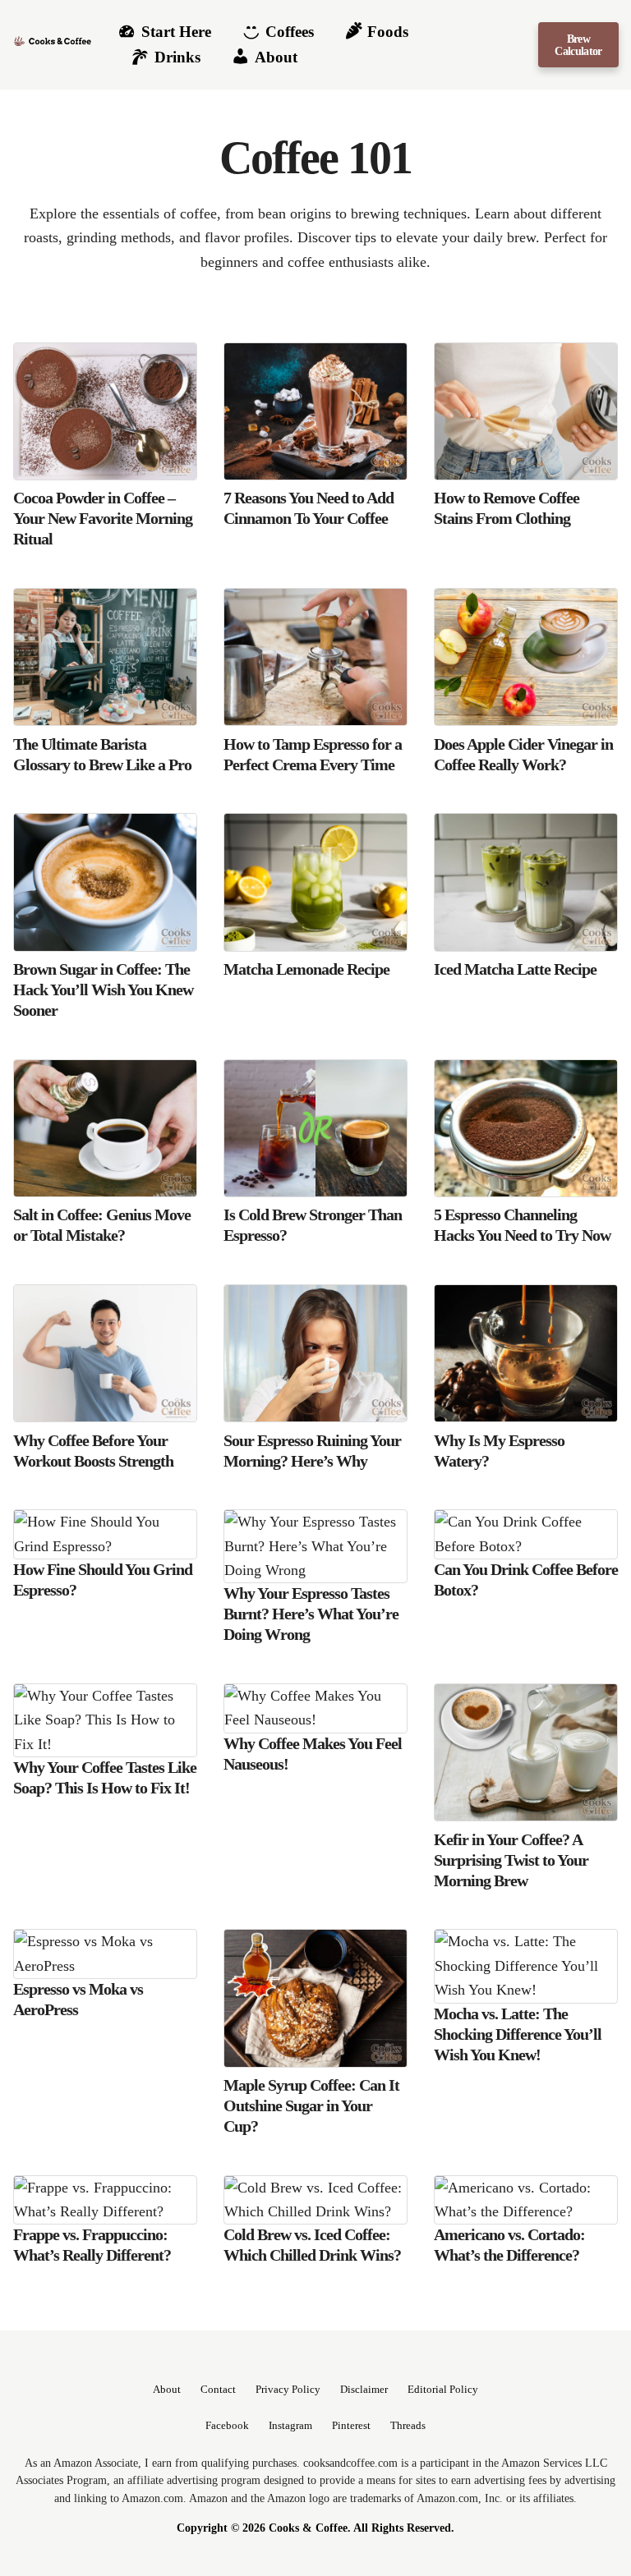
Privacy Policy (288, 2390)
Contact (218, 2390)
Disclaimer (364, 2390)
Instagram (290, 2426)
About (167, 2390)
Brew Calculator (578, 44)
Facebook (227, 2426)
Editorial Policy (443, 2390)
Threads (408, 2426)
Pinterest (351, 2426)
